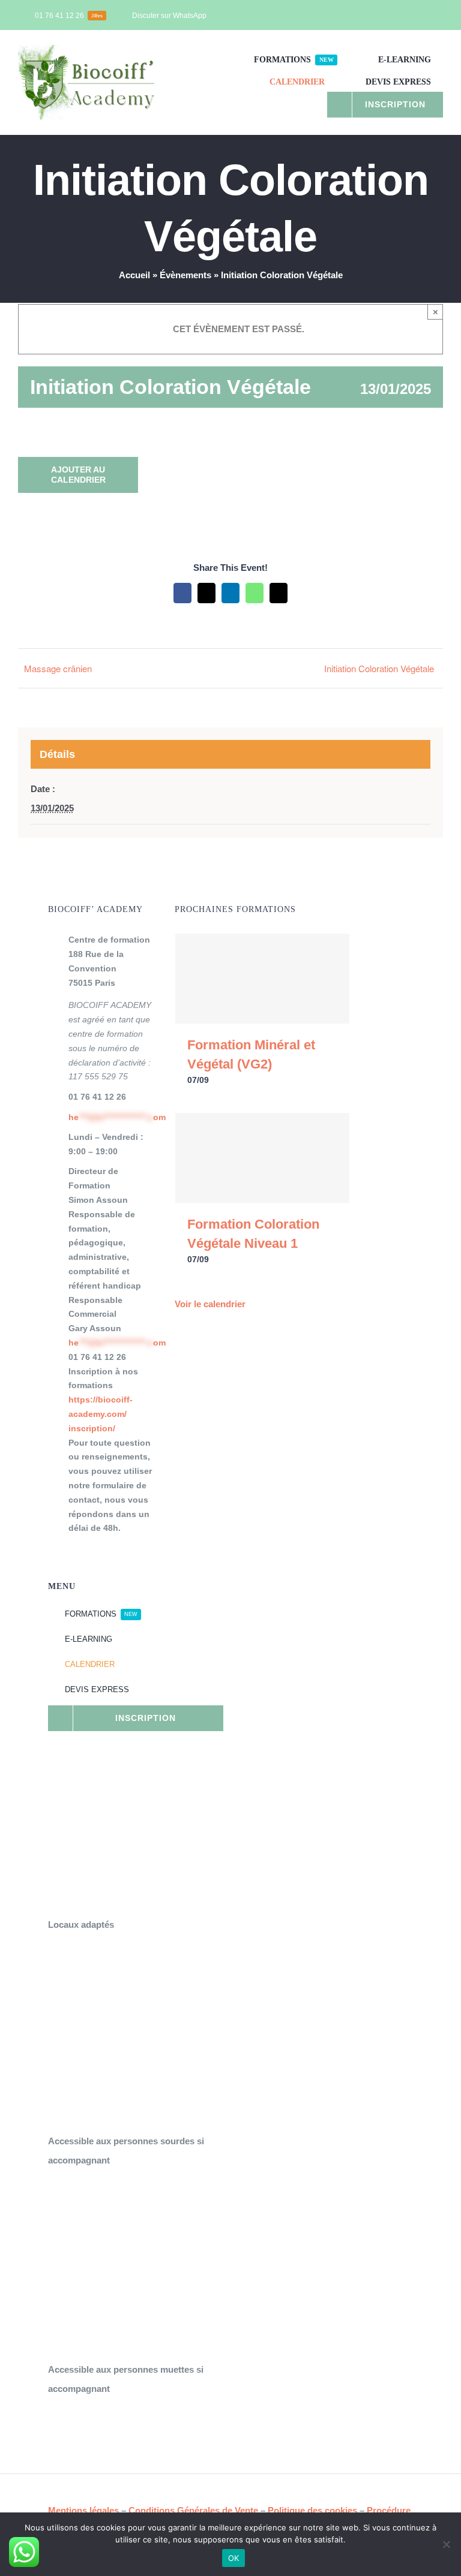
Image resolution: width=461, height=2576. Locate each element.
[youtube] (420, 15)
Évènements (185, 275)
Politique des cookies (312, 2510)
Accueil (134, 275)
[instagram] (401, 15)
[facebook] (382, 15)
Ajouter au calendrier (78, 475)
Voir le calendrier (210, 1304)
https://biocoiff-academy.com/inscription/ (101, 1414)
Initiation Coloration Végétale (379, 668)
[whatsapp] (439, 15)
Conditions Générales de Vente (193, 2510)
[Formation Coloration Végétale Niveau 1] (262, 1158)
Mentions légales (83, 2510)
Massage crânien (58, 668)
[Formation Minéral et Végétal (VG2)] (262, 979)
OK (234, 2558)
